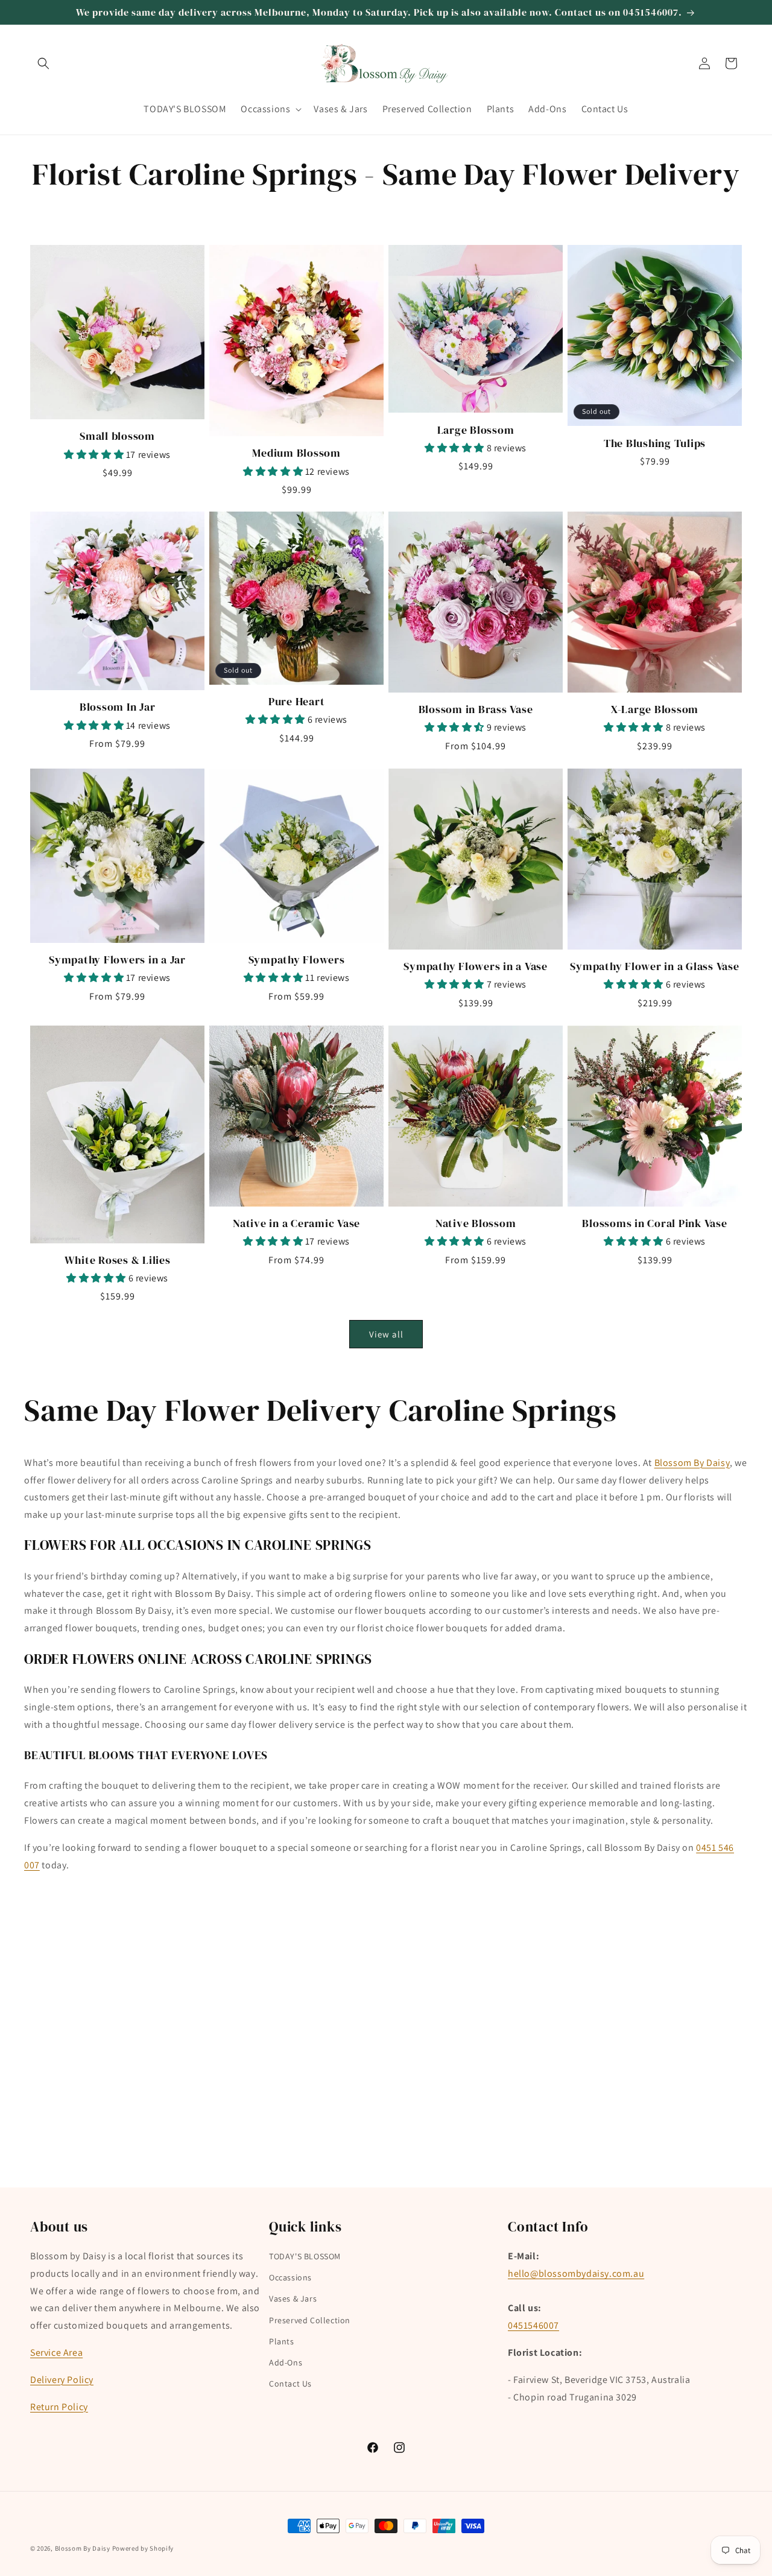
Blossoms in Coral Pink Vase (654, 1223)
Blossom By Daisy (692, 1463)
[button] (43, 63)
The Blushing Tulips (655, 443)
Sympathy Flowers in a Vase (476, 966)
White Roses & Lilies (118, 1260)
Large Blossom (476, 430)
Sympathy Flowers (297, 960)
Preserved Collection (310, 2320)
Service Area (56, 2352)
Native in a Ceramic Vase (296, 1223)
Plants (282, 2341)
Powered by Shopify (143, 2548)
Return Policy (59, 2407)
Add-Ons (286, 2362)
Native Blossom (476, 1223)
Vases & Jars (293, 2299)
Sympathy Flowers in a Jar (117, 960)
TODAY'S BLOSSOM (305, 2256)
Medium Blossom (296, 452)
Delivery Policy (62, 2380)
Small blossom (117, 436)
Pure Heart (297, 702)
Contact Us (290, 2384)
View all (386, 1334)
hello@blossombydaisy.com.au (576, 2273)
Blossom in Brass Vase (476, 709)
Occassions (290, 2277)
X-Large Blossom (655, 709)
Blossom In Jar (118, 707)
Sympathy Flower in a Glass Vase (654, 966)
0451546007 (533, 2325)
